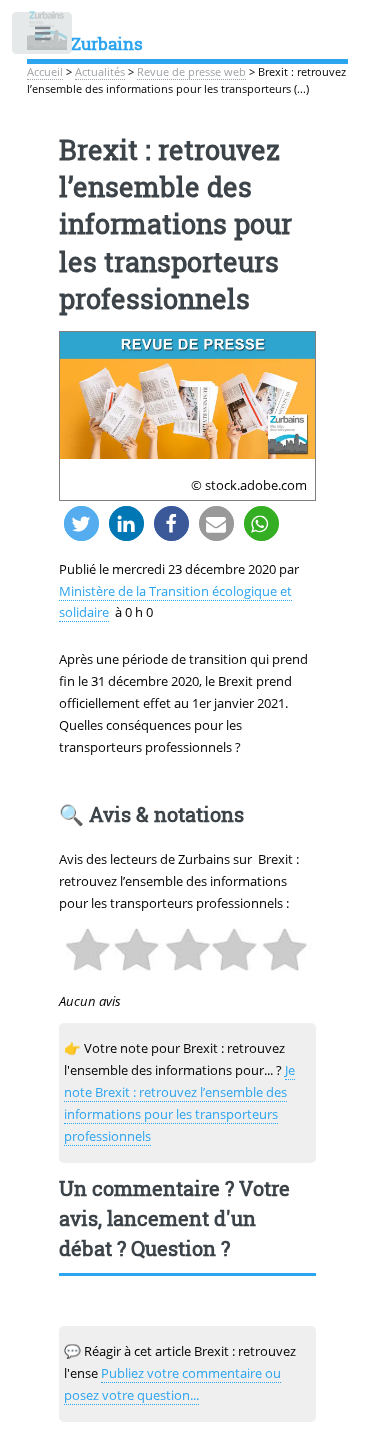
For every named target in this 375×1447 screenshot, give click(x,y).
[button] (81, 523)
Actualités (100, 72)
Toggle (43, 37)
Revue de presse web (191, 72)
